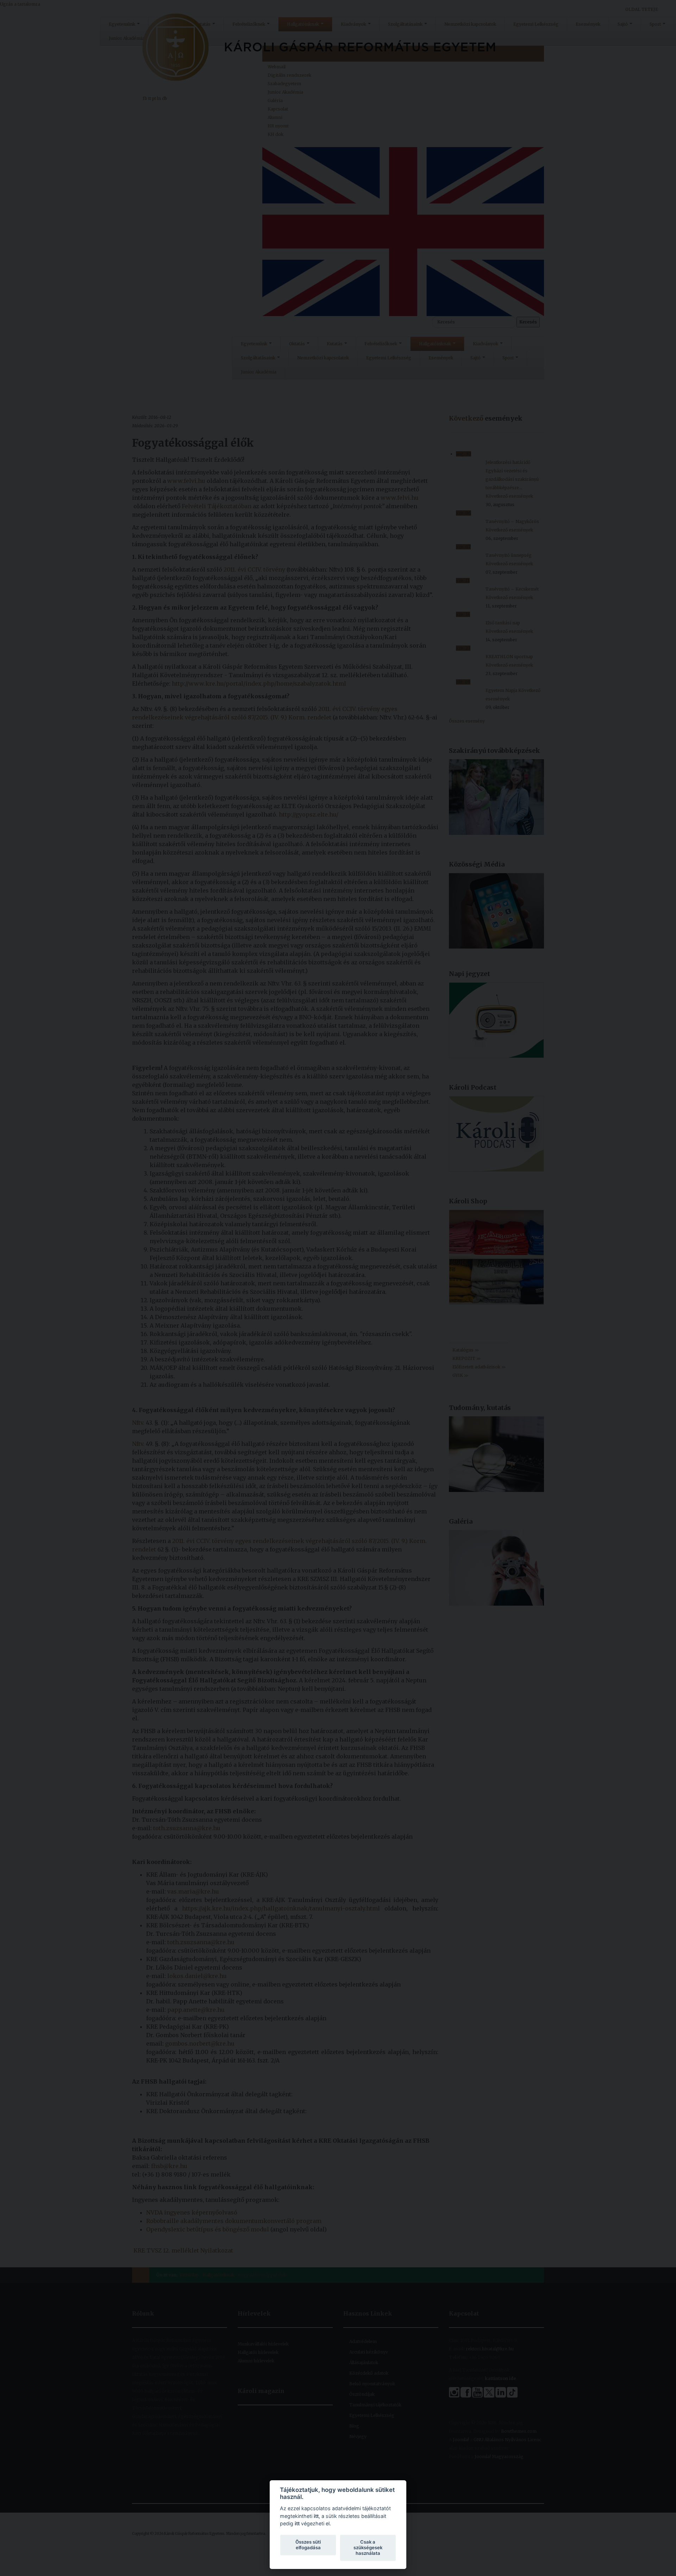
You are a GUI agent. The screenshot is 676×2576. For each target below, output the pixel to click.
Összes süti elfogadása (308, 2545)
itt (316, 2516)
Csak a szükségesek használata (368, 2547)
